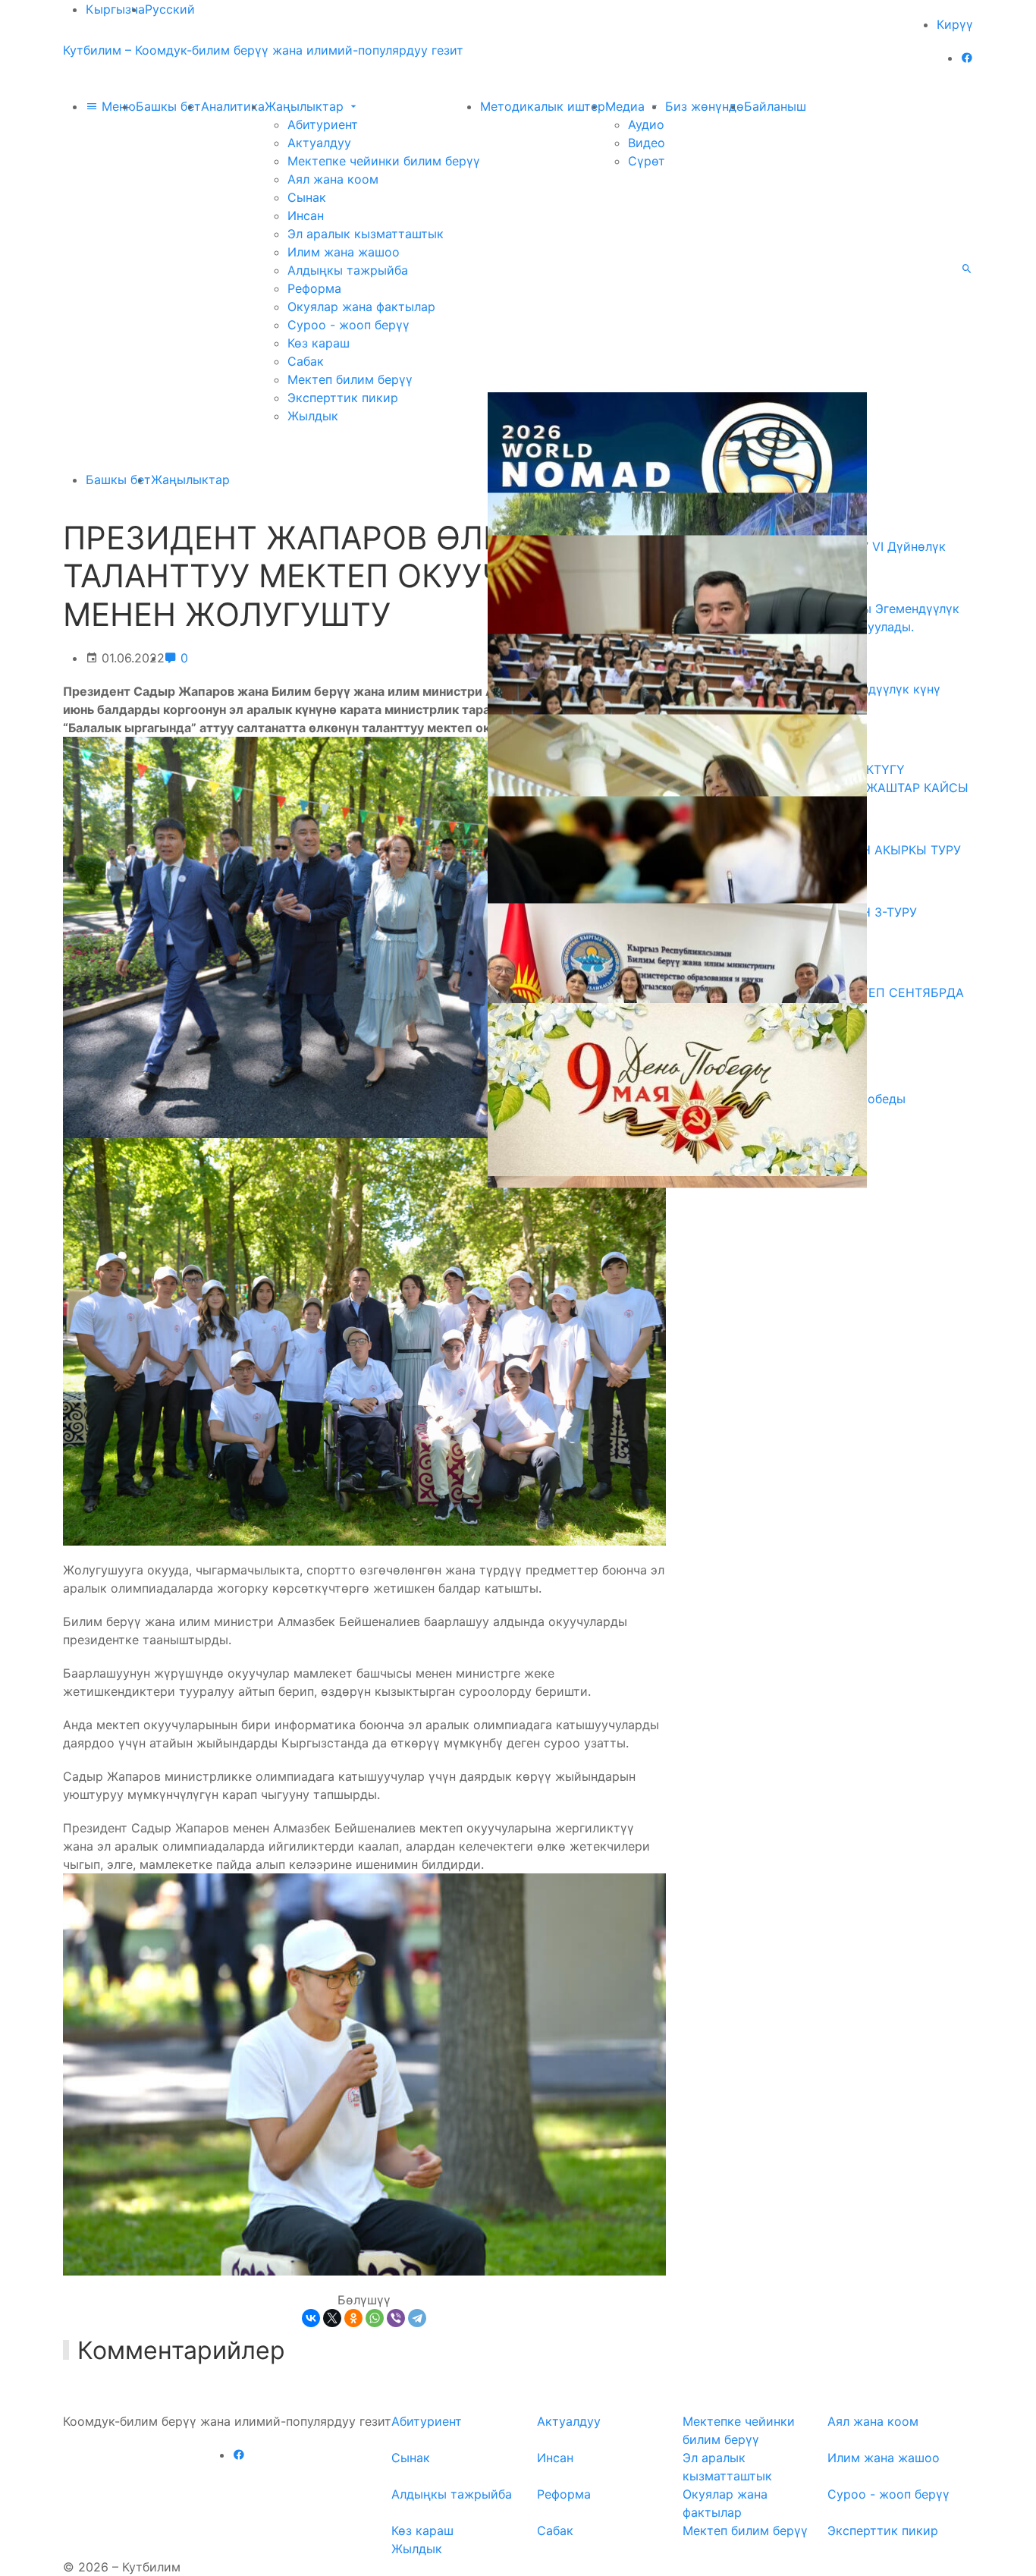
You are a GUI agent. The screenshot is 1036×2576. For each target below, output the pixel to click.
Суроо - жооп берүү (348, 325)
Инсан (306, 215)
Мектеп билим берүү (350, 379)
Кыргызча (115, 9)
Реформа (314, 288)
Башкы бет (168, 106)
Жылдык (313, 416)
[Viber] (396, 2318)
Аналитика (233, 106)
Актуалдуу (319, 143)
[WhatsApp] (375, 2318)
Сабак (306, 361)
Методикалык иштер (543, 106)
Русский (170, 9)
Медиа (627, 106)
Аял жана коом (333, 179)
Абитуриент (323, 124)
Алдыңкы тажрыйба (348, 270)
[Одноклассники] (353, 2318)
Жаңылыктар (306, 106)
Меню (117, 106)
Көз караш (319, 343)
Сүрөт (647, 161)
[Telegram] (417, 2318)
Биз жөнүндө (705, 106)
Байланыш (775, 106)
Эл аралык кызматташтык (366, 234)
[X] (332, 2318)
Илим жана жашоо (344, 252)
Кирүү (955, 24)
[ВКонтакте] (311, 2318)
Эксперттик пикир (343, 398)
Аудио (646, 124)
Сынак (307, 197)
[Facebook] (967, 58)
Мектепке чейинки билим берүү (384, 161)
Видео (647, 143)
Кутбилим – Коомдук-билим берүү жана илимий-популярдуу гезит (263, 50)
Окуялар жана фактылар (361, 307)
